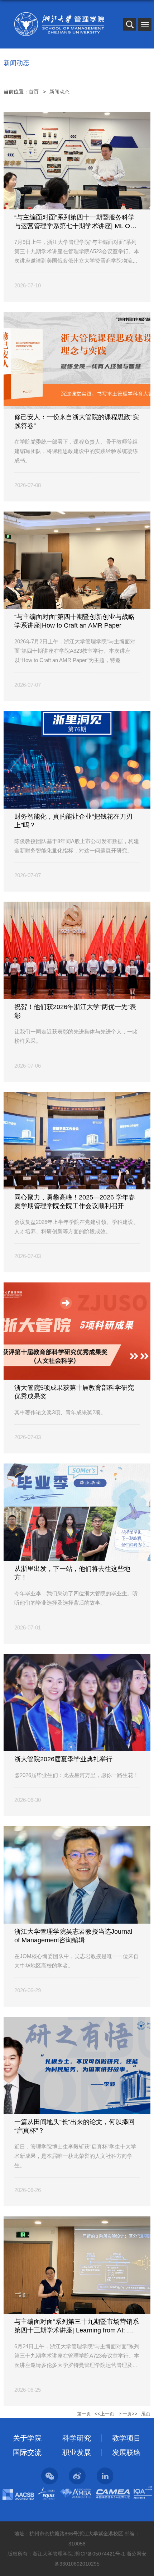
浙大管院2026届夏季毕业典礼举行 (63, 1759)
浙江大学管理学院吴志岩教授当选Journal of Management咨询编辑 (74, 1936)
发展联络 (126, 2452)
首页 (34, 92)
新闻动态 (59, 92)
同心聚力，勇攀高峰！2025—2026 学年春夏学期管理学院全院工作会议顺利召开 (75, 1202)
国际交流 (27, 2452)
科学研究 (77, 2438)
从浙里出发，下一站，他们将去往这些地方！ (72, 1573)
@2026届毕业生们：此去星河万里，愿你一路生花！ (76, 1775)
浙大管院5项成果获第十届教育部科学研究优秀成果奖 (74, 1392)
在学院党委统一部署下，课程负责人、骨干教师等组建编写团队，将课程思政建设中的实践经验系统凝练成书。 (76, 451)
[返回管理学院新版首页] (59, 24)
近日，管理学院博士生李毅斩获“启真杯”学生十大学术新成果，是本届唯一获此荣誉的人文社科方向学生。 (75, 2156)
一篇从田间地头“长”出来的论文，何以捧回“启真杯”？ (74, 2126)
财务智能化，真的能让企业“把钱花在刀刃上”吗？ (73, 821)
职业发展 (77, 2452)
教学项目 (126, 2438)
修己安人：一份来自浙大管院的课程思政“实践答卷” (77, 421)
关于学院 (27, 2438)
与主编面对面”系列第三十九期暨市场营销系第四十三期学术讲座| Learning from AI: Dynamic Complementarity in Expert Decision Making (77, 2326)
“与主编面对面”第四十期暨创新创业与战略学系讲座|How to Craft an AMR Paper (74, 621)
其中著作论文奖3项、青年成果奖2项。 (60, 1412)
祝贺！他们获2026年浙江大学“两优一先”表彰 (75, 1011)
